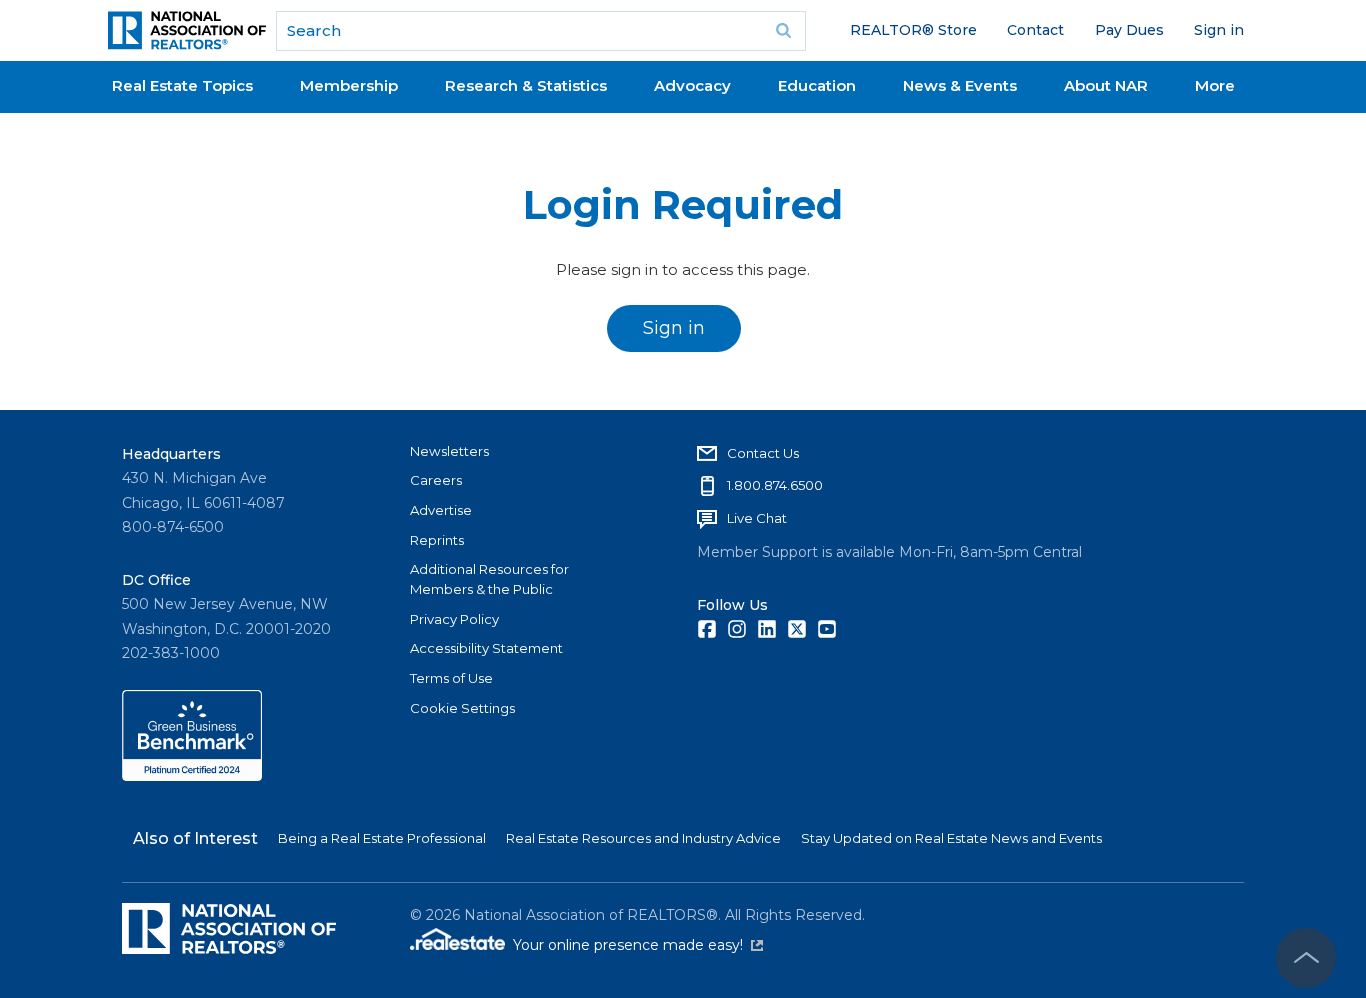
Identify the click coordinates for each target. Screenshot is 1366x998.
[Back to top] (1306, 958)
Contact (1035, 30)
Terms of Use (451, 678)
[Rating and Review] (192, 776)
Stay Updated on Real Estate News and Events (951, 838)
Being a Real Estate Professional (382, 838)
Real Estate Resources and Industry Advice (643, 838)
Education (817, 85)
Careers (436, 480)
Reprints (437, 540)
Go (784, 31)
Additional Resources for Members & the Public (489, 579)
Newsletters (449, 451)
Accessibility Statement (486, 648)
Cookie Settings (462, 708)
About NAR (1106, 85)
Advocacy (692, 85)
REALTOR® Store (913, 30)
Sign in (1219, 30)
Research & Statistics (526, 85)
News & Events (960, 85)
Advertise (441, 510)
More (1215, 85)
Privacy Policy (454, 619)
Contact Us (763, 453)
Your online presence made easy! (638, 945)
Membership (349, 85)
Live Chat (757, 518)
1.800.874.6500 (775, 485)
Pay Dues (1129, 30)
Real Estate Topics (182, 85)
